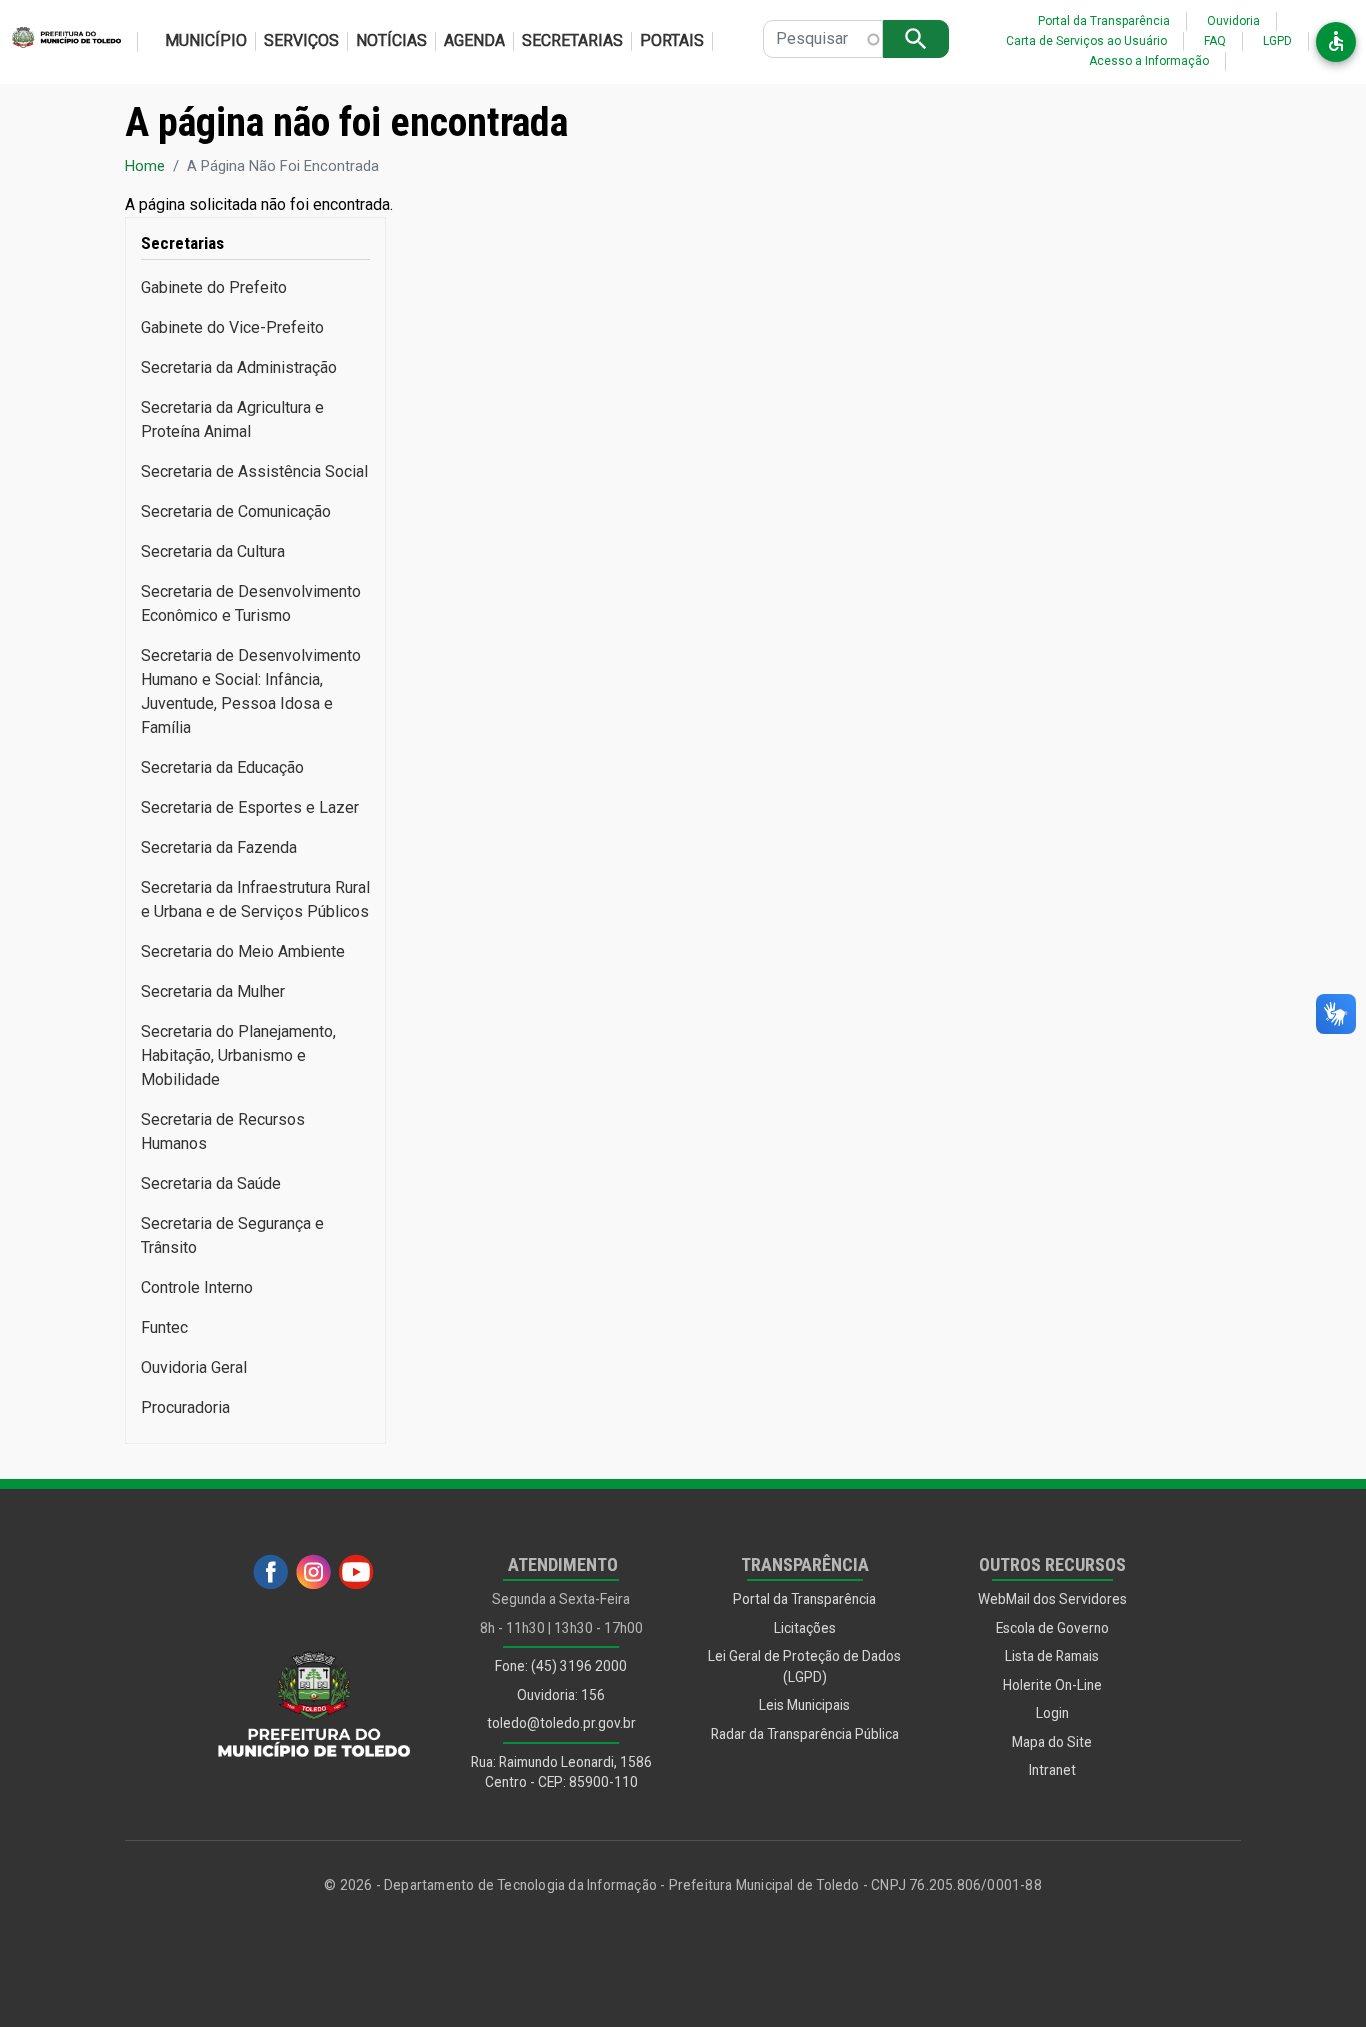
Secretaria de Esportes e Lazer (250, 807)
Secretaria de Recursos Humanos (223, 1131)
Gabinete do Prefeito (214, 287)
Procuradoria (185, 1407)
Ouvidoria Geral (194, 1367)
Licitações (805, 1628)
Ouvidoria (1233, 21)
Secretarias (572, 40)
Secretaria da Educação (222, 767)
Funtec (164, 1327)
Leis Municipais (804, 1705)
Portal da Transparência (1104, 21)
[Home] (60, 42)
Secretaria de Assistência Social (254, 471)
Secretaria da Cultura (213, 551)
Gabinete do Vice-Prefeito (232, 327)
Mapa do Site (1052, 1742)
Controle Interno (197, 1287)
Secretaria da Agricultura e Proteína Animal (232, 419)
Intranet (1052, 1770)
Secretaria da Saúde (211, 1183)
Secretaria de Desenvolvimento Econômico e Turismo (251, 603)
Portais (672, 40)
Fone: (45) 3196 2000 (561, 1666)
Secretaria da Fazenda (219, 847)
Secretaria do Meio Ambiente (243, 951)
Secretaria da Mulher (213, 991)
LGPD (1277, 41)
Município (206, 40)
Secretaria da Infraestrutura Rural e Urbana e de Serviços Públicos (255, 899)
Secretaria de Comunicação (236, 511)
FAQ (1215, 41)
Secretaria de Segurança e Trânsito (232, 1235)
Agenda (474, 40)
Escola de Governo (1052, 1628)
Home (145, 166)
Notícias (391, 40)
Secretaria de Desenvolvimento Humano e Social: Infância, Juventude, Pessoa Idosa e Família (251, 691)
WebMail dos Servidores (1052, 1599)
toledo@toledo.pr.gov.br (561, 1723)
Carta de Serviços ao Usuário (1086, 41)
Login (1052, 1713)
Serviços (301, 40)
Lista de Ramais (1052, 1656)
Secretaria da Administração (239, 367)
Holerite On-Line (1052, 1685)
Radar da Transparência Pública (805, 1734)
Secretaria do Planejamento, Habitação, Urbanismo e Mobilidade (238, 1055)
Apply (916, 38)
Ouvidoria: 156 (561, 1695)
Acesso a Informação (1149, 61)
